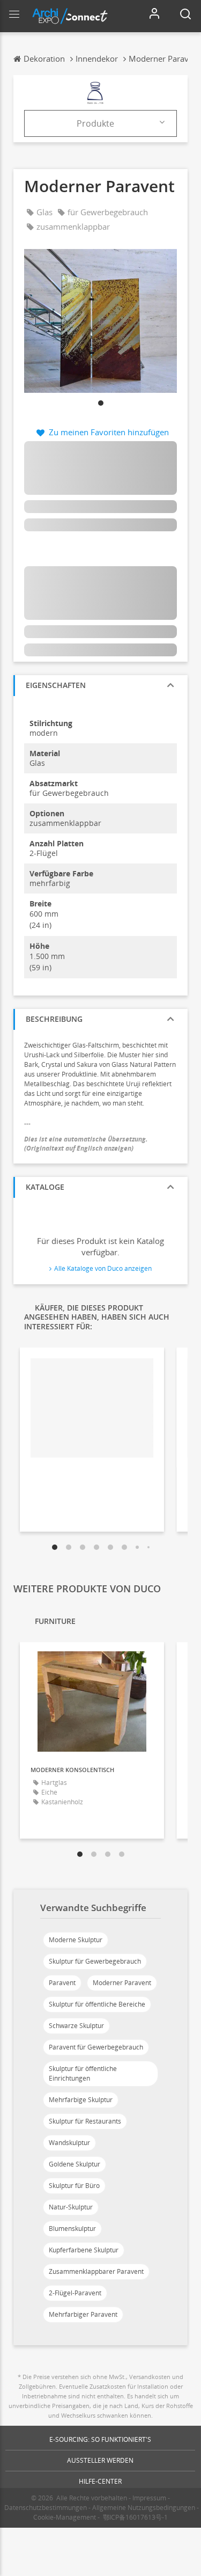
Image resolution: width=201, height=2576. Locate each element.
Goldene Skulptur (75, 2164)
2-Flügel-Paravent (75, 2293)
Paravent (62, 1983)
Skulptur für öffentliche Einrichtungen (83, 2073)
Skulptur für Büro (74, 2186)
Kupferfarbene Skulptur (84, 2250)
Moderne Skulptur (76, 1940)
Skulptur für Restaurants (85, 2121)
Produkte (95, 123)
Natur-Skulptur (71, 2207)
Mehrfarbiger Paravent (83, 2314)
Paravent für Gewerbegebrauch (96, 2047)
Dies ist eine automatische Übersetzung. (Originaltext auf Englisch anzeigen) (87, 1144)
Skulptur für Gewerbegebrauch (95, 1961)
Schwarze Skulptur (76, 2026)
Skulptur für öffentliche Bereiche (97, 2004)
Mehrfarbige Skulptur (81, 2100)
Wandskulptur (69, 2143)
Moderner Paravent (122, 1983)
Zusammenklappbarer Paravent (96, 2271)
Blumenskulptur (72, 2229)
